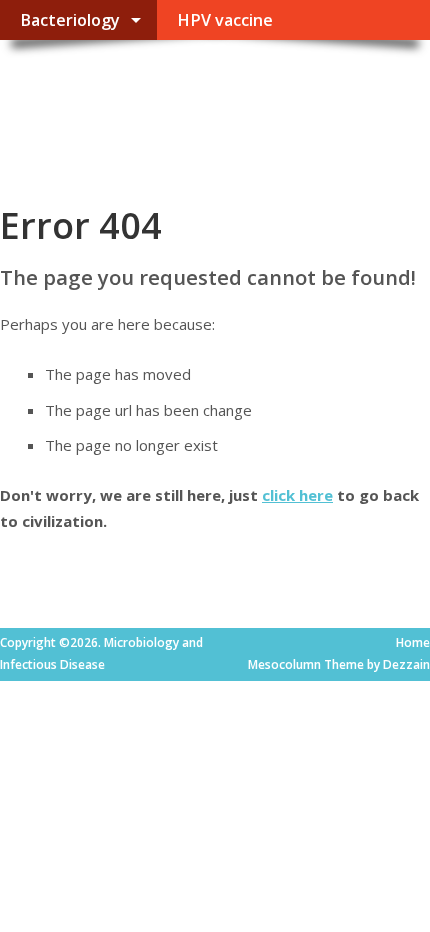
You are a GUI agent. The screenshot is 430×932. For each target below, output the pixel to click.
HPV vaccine (225, 20)
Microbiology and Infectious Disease (148, 105)
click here (297, 495)
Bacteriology (70, 20)
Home (413, 642)
